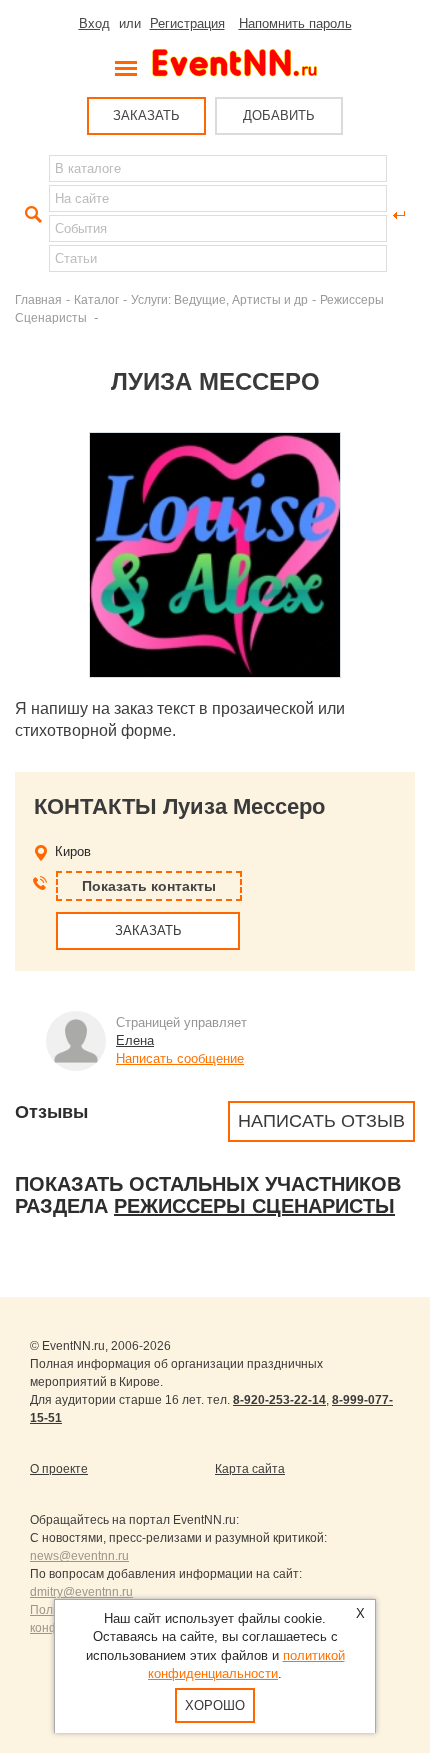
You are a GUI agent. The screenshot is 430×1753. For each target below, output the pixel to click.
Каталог (96, 299)
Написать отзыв (321, 1121)
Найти (31, 215)
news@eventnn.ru (79, 1556)
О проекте (59, 1469)
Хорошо (215, 1705)
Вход (94, 23)
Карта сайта (250, 1469)
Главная (38, 299)
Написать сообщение (180, 1058)
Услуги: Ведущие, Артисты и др (219, 299)
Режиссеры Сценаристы (254, 1206)
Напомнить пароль (295, 23)
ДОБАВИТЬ (279, 115)
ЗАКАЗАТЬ (146, 115)
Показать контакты (149, 886)
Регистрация (187, 23)
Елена (135, 1040)
